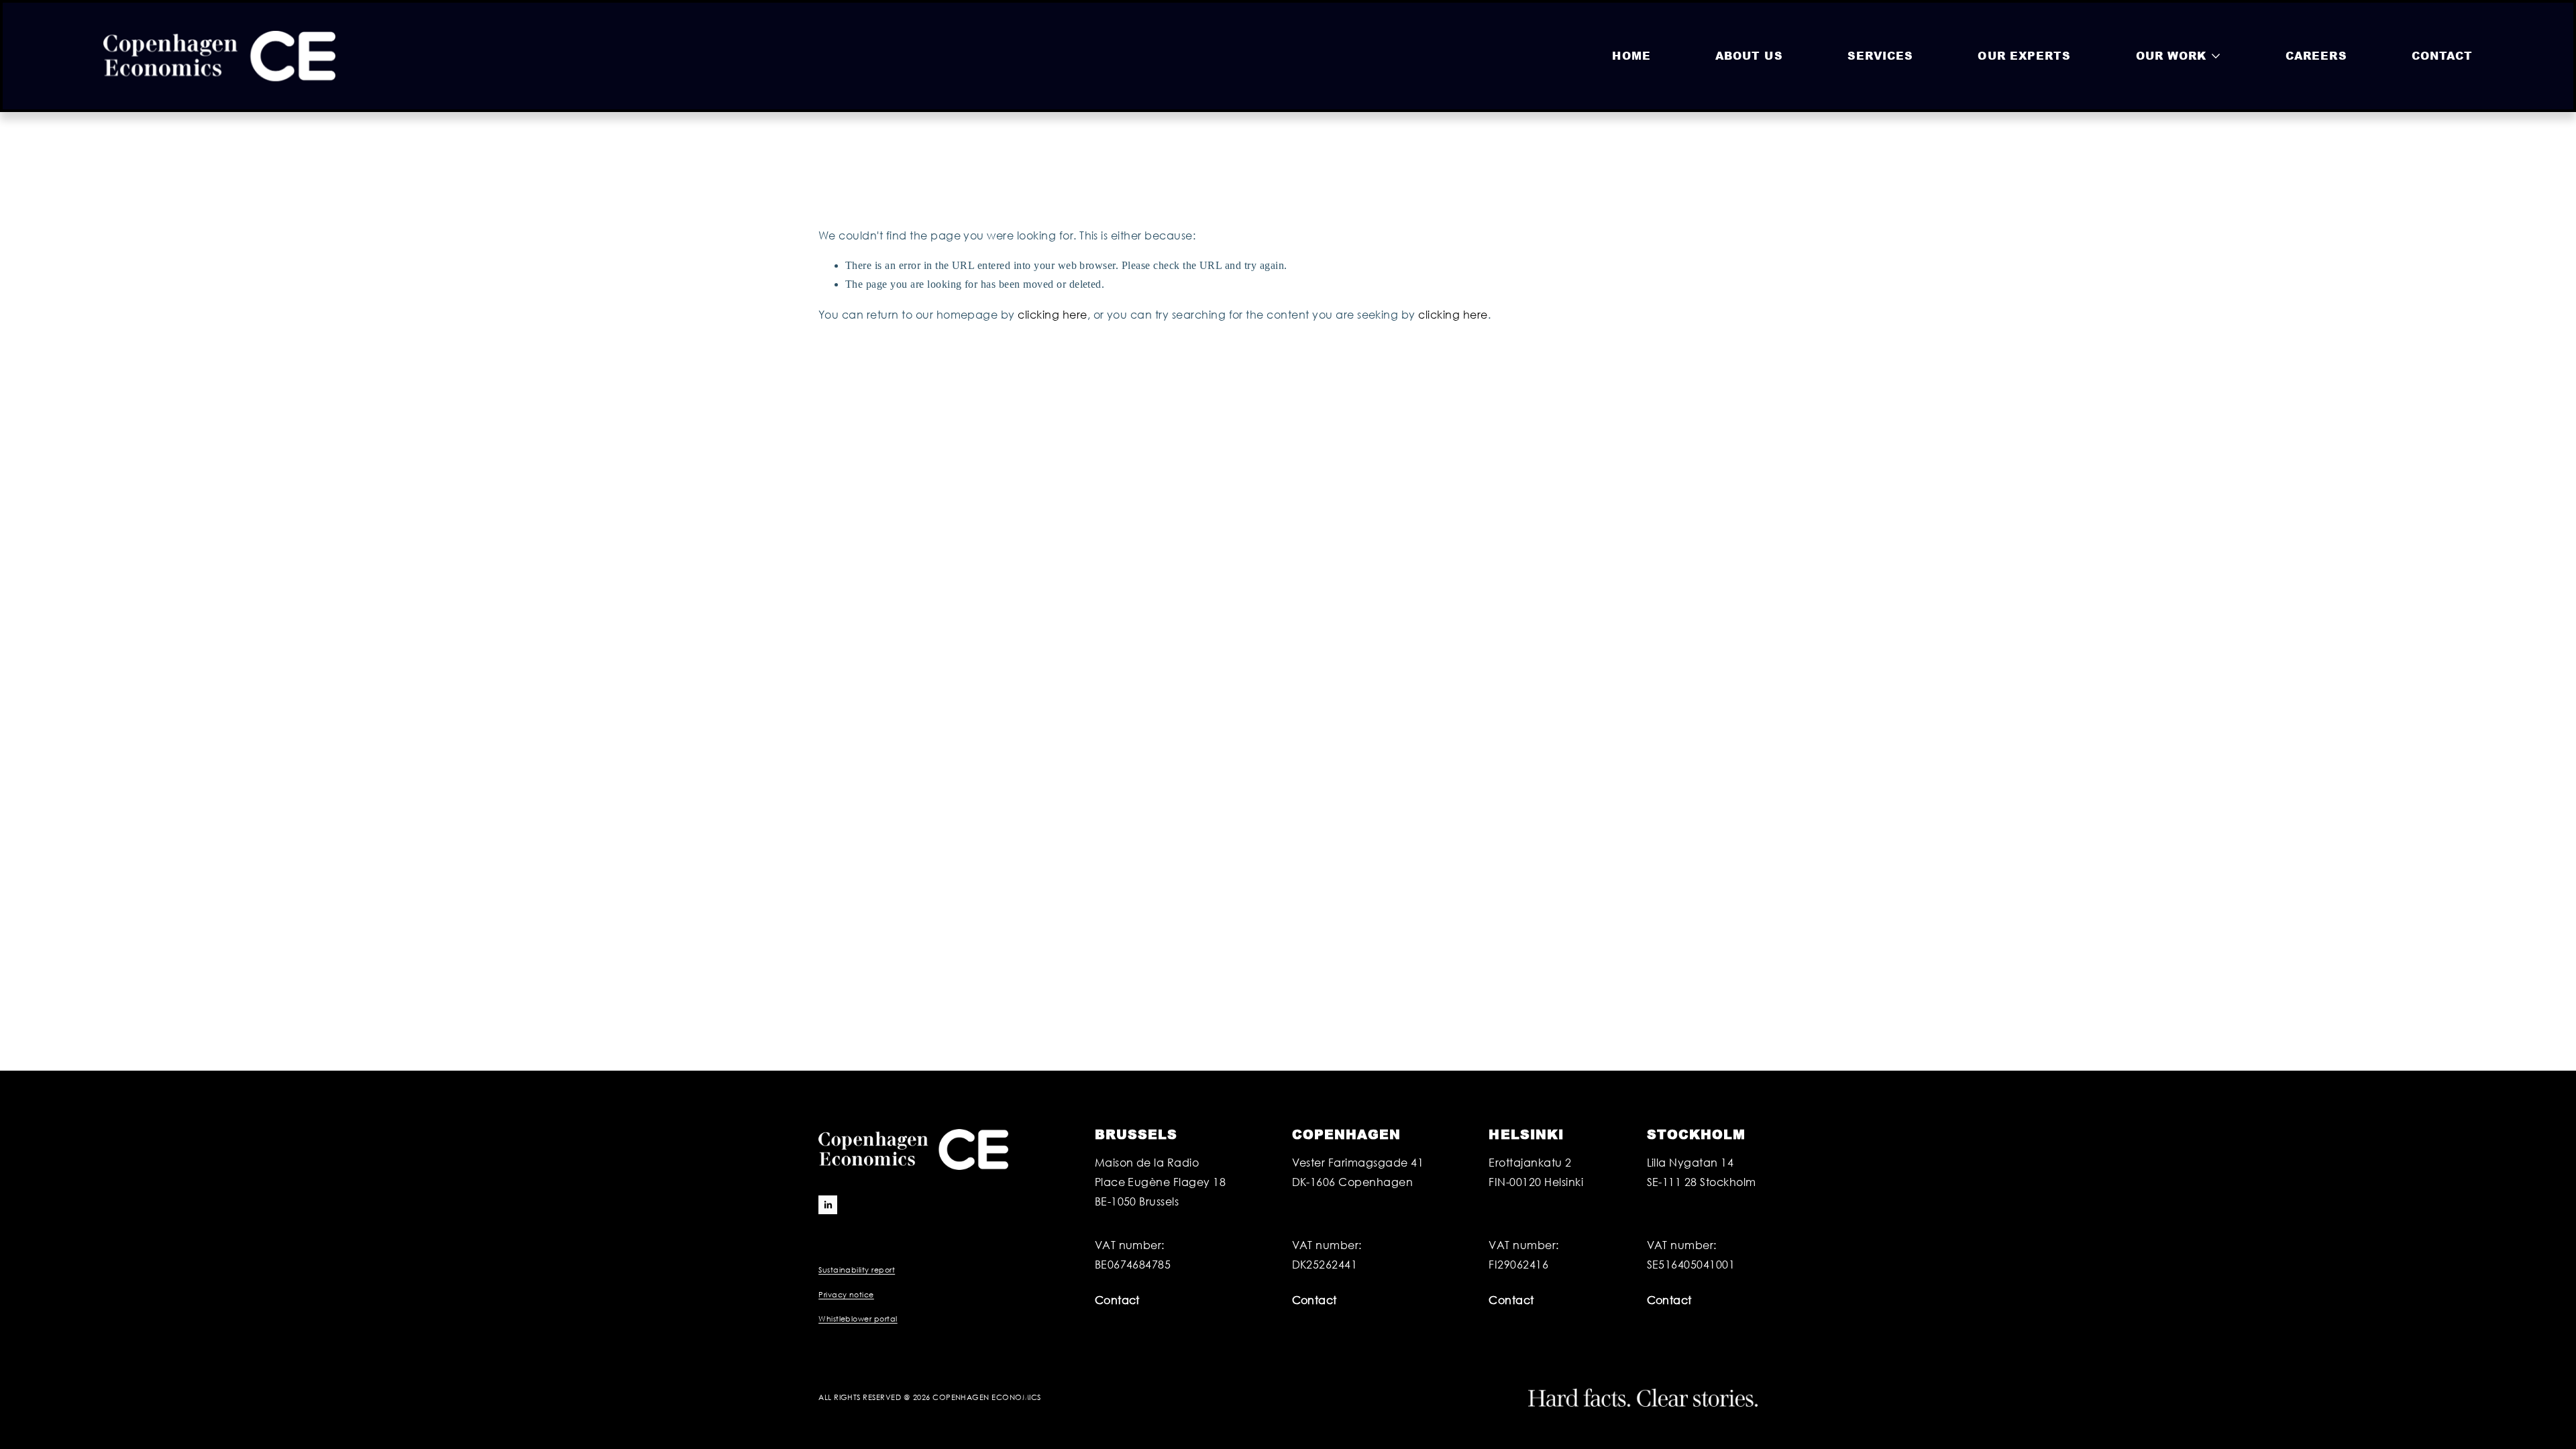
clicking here (1052, 314)
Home (1631, 55)
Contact (2443, 55)
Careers (2316, 55)
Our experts (2024, 55)
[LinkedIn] (828, 1205)
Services (1881, 55)
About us (1749, 55)
